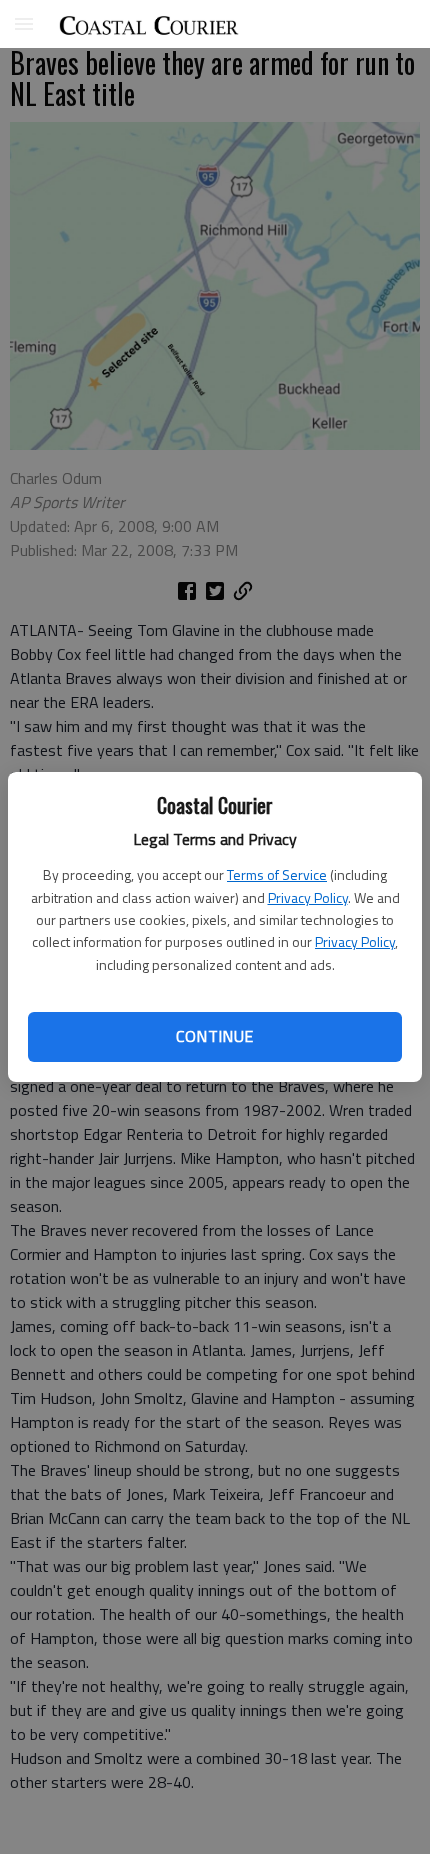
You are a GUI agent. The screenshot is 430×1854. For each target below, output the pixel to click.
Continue (214, 1036)
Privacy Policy (308, 897)
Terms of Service (277, 874)
